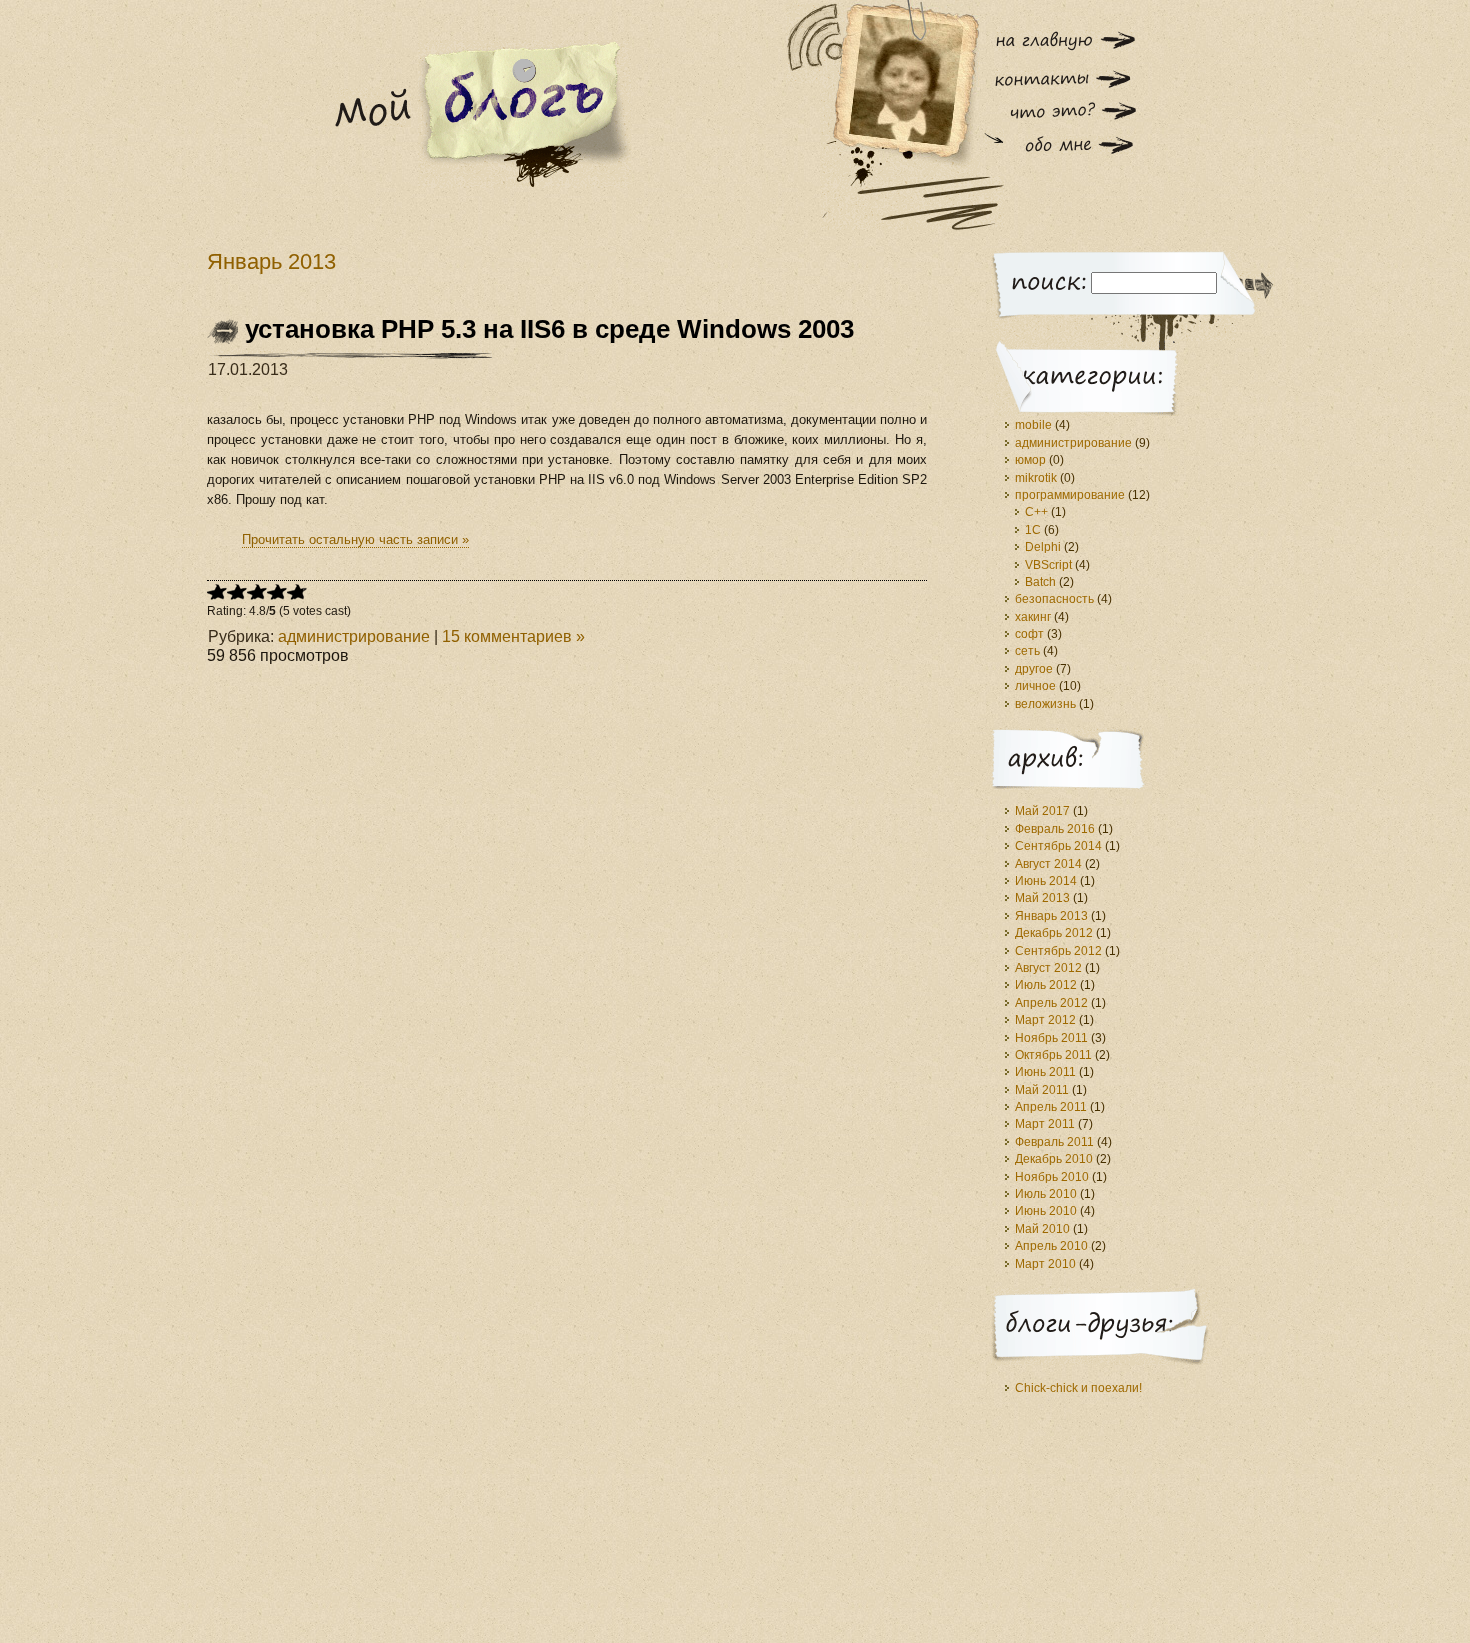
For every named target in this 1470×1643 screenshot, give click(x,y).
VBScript (1048, 565)
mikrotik (1036, 478)
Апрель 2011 (1051, 1107)
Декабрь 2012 (1054, 933)
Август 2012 (1048, 968)
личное (1035, 686)
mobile (1033, 425)
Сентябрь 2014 (1058, 846)
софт (1029, 634)
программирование (1070, 495)
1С (1033, 530)
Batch (1040, 582)
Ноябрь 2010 (1052, 1177)
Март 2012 (1045, 1020)
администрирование (354, 636)
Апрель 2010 (1051, 1246)
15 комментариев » (513, 636)
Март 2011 (1045, 1124)
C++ (1036, 512)
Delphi (1043, 547)
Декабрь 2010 (1054, 1159)
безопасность (1054, 599)
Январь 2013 (1051, 916)
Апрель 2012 (1051, 1003)
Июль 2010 (1046, 1194)
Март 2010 (1045, 1264)
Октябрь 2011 (1053, 1055)
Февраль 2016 (1055, 829)
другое (1034, 669)
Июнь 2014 (1046, 881)
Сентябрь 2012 (1058, 951)
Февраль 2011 (1054, 1142)
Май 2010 (1042, 1229)
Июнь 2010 (1046, 1211)
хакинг (1033, 617)
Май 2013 (1042, 898)
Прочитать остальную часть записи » (355, 539)
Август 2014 (1048, 864)
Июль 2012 (1046, 985)
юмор (1030, 460)
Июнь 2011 (1045, 1072)
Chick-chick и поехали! (1078, 1388)
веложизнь (1045, 704)
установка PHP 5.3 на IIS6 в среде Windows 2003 (549, 329)
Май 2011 (1042, 1090)
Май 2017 (1042, 811)
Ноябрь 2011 (1051, 1038)
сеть (1027, 651)
